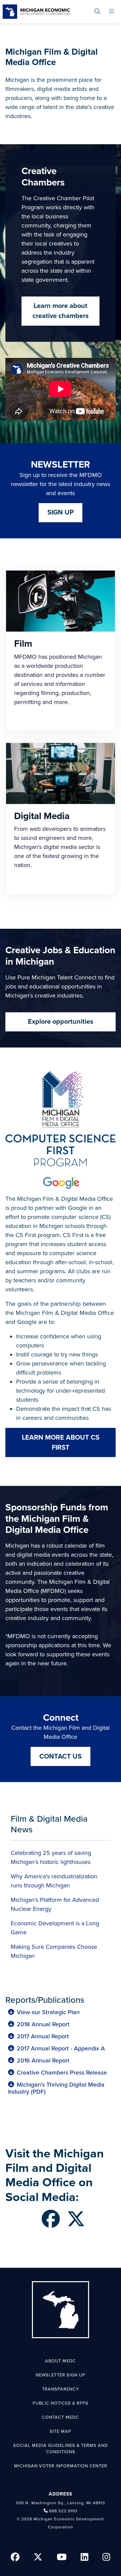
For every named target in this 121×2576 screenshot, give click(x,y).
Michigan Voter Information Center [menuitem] (61, 2466)
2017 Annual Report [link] (43, 2036)
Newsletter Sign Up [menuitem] (61, 2375)
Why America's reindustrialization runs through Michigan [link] (54, 1881)
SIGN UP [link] (61, 513)
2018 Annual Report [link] (43, 2024)
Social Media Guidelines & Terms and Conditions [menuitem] (61, 2449)
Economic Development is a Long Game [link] (55, 1928)
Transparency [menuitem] (61, 2389)
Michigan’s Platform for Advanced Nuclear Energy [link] (55, 1904)
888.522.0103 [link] (63, 2511)
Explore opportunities (61, 1022)
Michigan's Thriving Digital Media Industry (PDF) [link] (56, 2088)
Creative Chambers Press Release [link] (62, 2073)
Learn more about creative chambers (61, 311)
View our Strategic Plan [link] (48, 2012)
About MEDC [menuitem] (61, 2361)
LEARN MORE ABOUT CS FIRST (61, 1443)
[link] (36, 12)
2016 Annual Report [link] (43, 2061)
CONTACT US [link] (61, 1757)
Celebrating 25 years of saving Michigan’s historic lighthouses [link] (51, 1857)
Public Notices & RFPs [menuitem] (61, 2403)
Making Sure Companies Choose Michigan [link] (54, 1951)
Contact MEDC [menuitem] (61, 2417)
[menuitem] (97, 12)
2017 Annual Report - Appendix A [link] (61, 2049)
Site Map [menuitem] (61, 2431)
